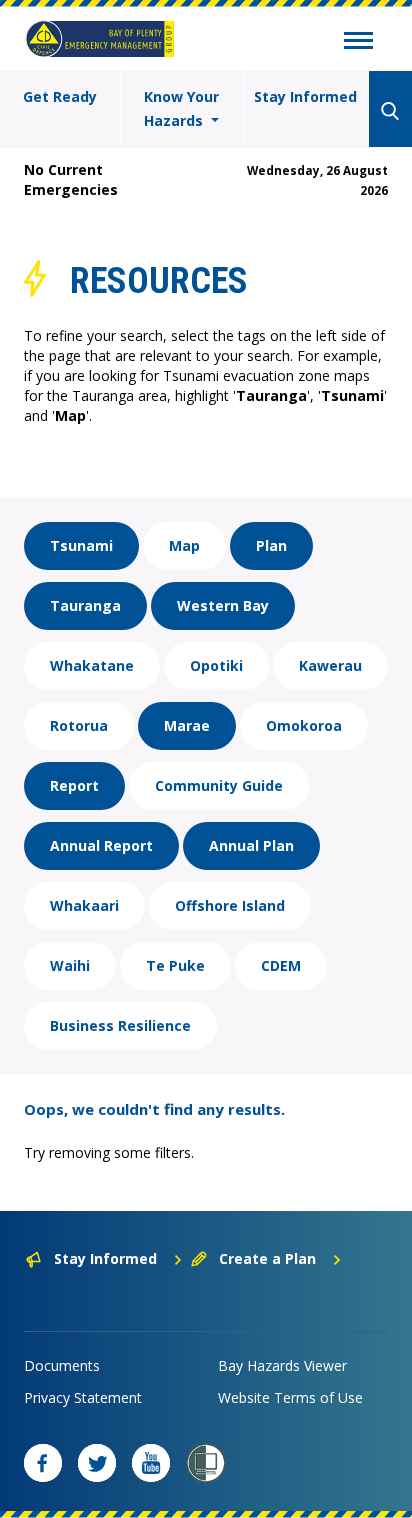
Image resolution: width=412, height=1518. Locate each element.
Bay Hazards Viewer (282, 1365)
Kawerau (330, 665)
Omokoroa (304, 725)
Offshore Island (230, 905)
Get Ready (60, 96)
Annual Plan (251, 845)
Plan (271, 545)
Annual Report (101, 845)
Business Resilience (120, 1025)
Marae (187, 725)
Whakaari (84, 905)
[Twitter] (97, 1463)
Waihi (70, 965)
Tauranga (85, 605)
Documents (62, 1365)
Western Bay (223, 605)
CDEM (281, 965)
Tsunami (81, 545)
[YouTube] (151, 1463)
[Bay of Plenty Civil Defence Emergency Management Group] (100, 39)
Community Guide (219, 785)
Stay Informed (305, 96)
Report (74, 785)
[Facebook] (43, 1463)
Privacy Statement (83, 1397)
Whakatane (92, 665)
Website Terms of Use (290, 1397)
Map (184, 545)
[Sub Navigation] (358, 43)
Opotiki (216, 665)
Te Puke (175, 965)
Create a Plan (267, 1258)
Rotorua (79, 725)
